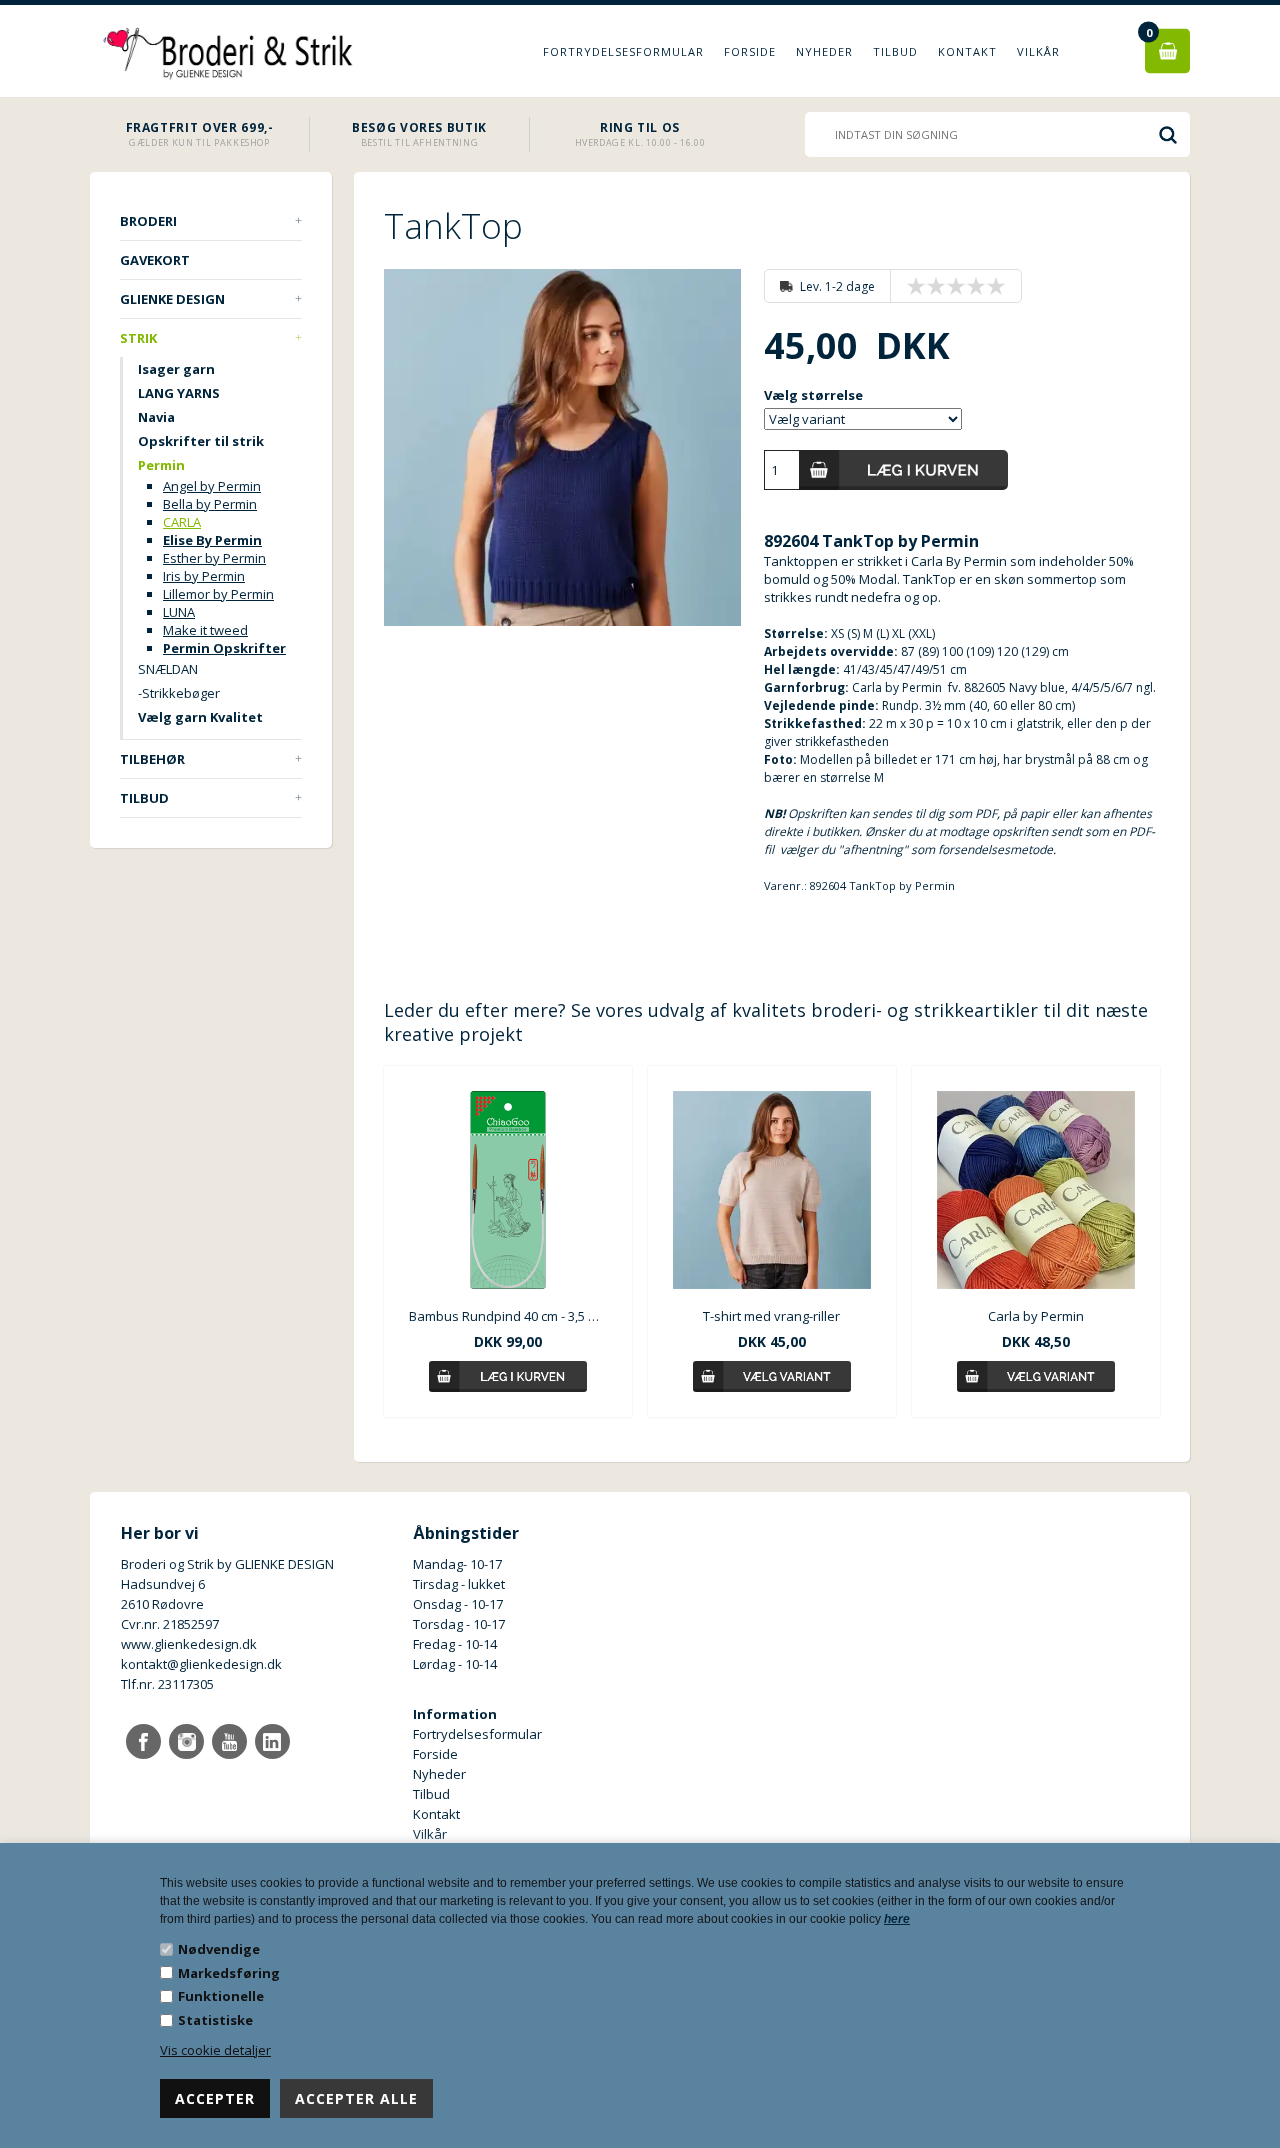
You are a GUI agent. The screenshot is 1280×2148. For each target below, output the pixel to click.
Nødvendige (219, 1949)
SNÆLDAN (168, 669)
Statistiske (215, 2020)
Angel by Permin (212, 486)
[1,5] (931, 286)
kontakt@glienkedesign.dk (201, 1664)
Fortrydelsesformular (623, 51)
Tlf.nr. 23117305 (167, 1684)
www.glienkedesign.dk (189, 1644)
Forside (750, 51)
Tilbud (895, 51)
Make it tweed (205, 630)
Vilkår (1038, 51)
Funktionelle (221, 1996)
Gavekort (155, 260)
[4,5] (991, 286)
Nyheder (824, 51)
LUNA (179, 612)
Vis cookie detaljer (215, 2050)
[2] (941, 286)
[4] (981, 286)
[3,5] (971, 286)
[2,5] (951, 286)
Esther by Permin (214, 558)
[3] (961, 286)
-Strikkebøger (179, 693)
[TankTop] (562, 447)
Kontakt (967, 51)
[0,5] (911, 286)
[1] (921, 286)
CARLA (182, 522)
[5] (1001, 286)
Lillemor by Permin (218, 594)
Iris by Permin (204, 576)
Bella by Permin (210, 504)
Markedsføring (229, 1973)
